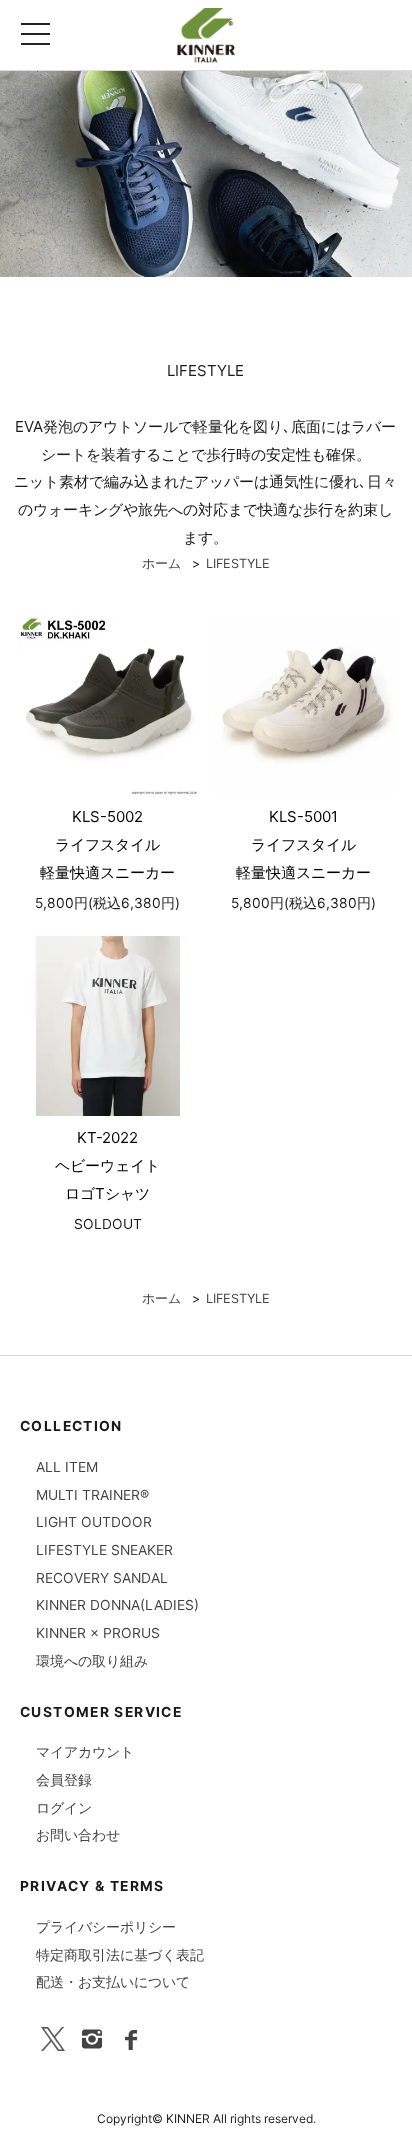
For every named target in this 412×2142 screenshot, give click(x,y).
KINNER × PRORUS (98, 1633)
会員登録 (64, 1780)
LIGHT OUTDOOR (94, 1522)
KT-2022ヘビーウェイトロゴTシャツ (107, 1165)
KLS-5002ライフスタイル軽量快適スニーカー (107, 844)
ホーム (161, 563)
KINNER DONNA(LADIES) (117, 1605)
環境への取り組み (92, 1661)
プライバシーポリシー (106, 1927)
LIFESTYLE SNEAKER (104, 1550)
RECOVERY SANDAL (102, 1578)
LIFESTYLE (238, 563)
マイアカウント (85, 1752)
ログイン (64, 1808)
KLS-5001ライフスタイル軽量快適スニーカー (303, 844)
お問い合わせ (78, 1835)
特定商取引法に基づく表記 (120, 1955)
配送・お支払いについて (113, 1982)
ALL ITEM (67, 1467)
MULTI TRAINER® (92, 1495)
